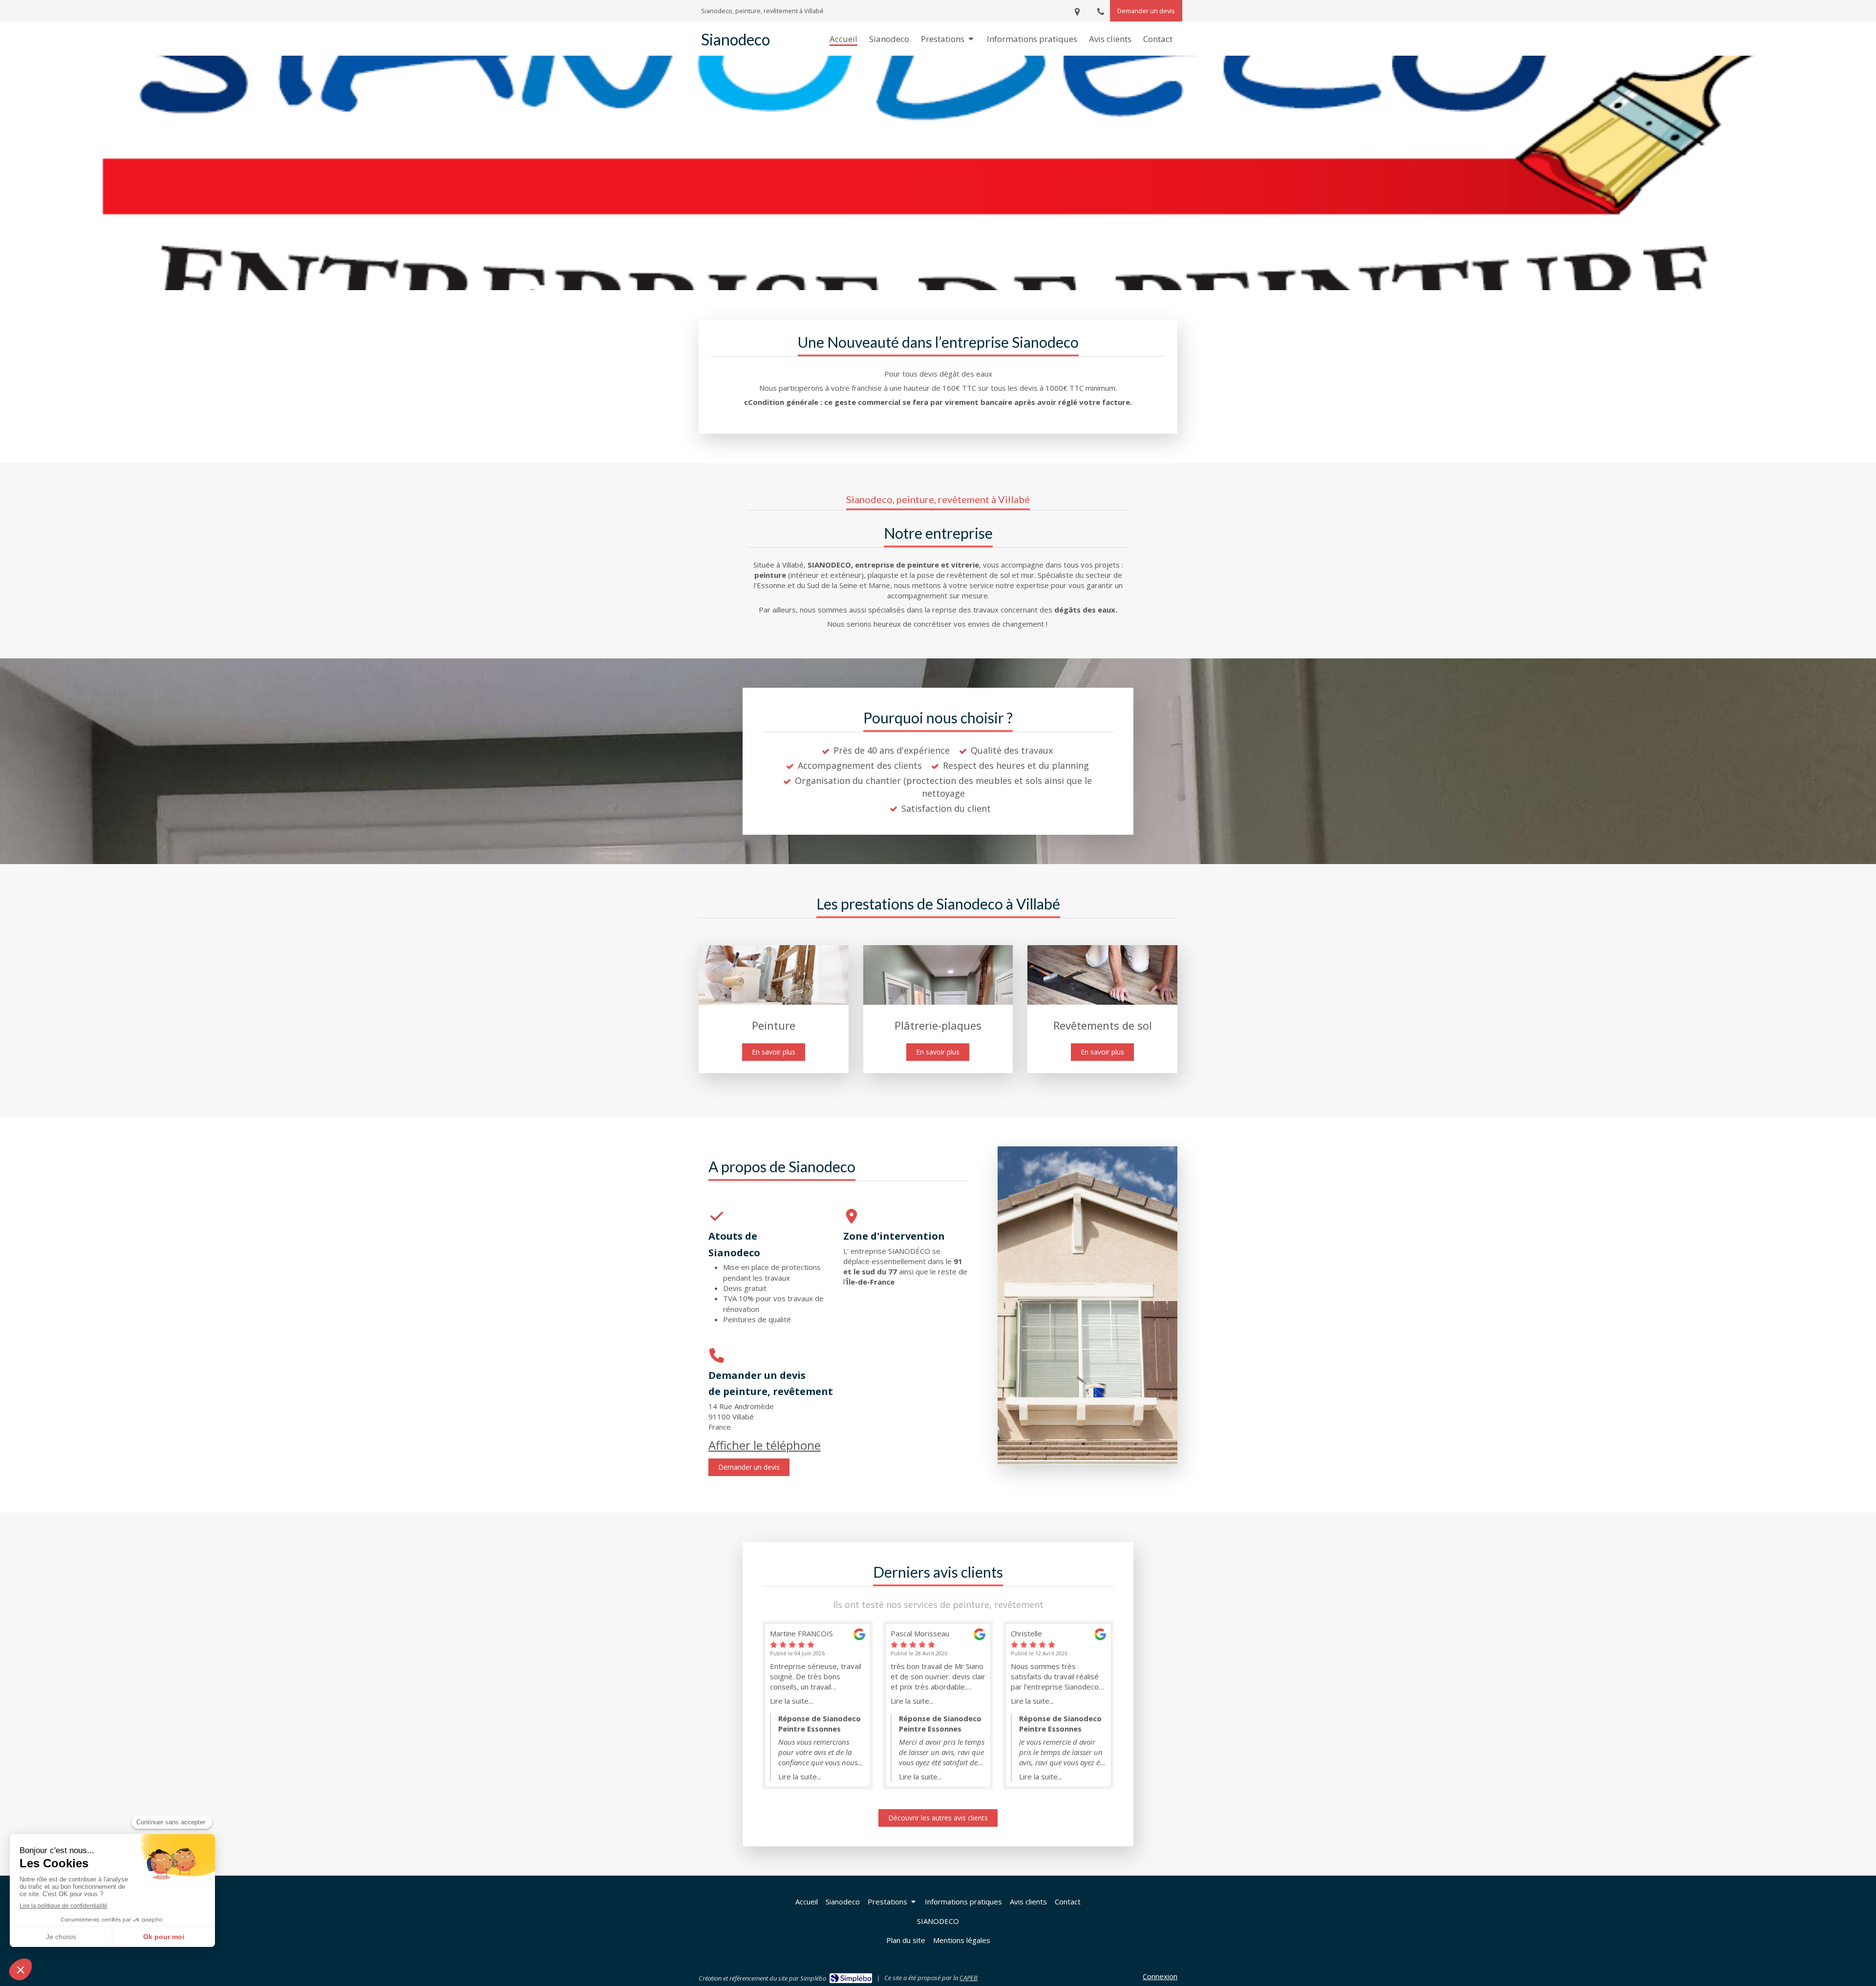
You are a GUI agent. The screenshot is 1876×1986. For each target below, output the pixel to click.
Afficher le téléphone (765, 1445)
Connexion (1160, 1976)
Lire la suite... (791, 1701)
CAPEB (969, 1978)
